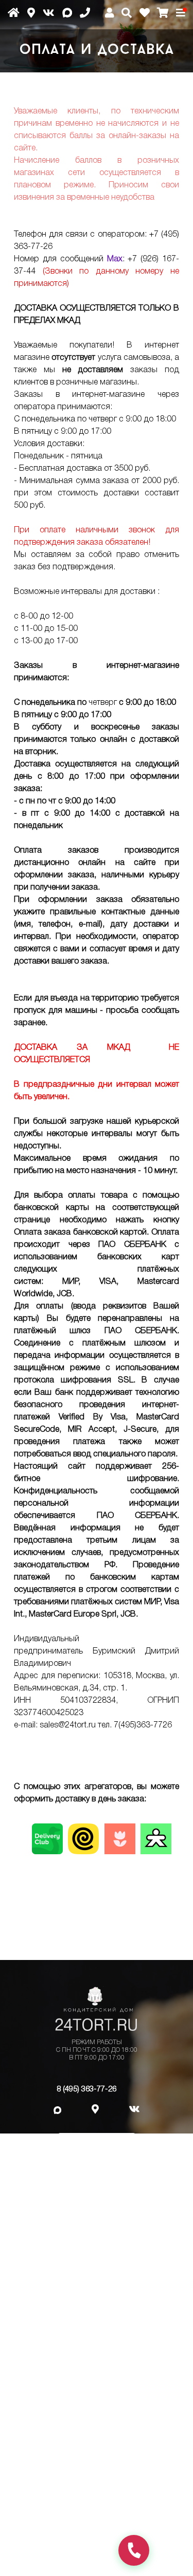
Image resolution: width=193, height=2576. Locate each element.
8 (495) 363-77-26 (86, 2089)
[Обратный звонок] (134, 2550)
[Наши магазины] (35, 17)
